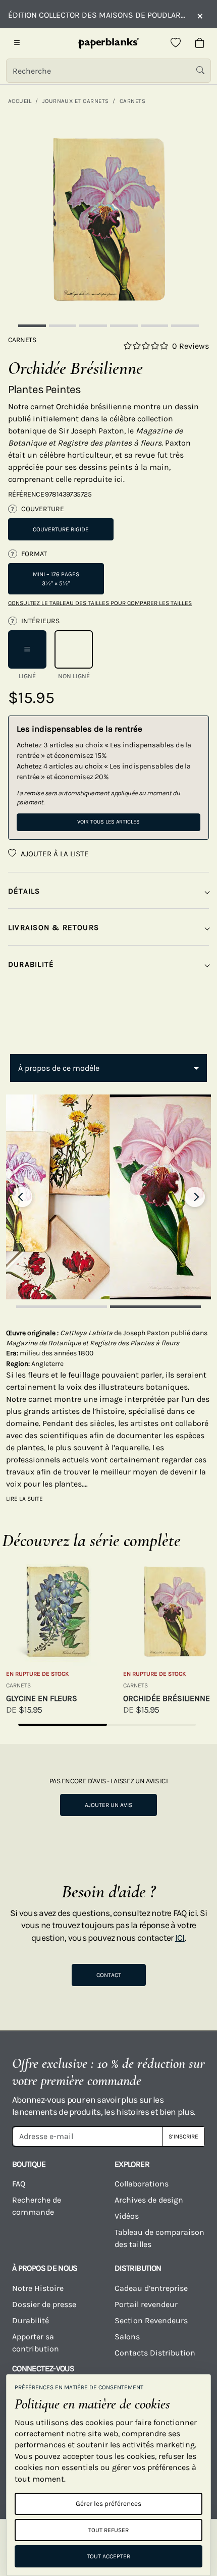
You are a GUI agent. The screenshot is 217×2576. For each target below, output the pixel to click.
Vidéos (127, 2216)
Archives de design (149, 2200)
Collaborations (142, 2184)
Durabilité (31, 2320)
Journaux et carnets (76, 101)
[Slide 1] (32, 326)
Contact (109, 1975)
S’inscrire (183, 2136)
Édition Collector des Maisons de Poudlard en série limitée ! (97, 15)
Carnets (132, 101)
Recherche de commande (37, 2206)
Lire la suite (24, 1499)
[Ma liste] (176, 43)
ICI (180, 1938)
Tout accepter (108, 2556)
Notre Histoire (38, 2288)
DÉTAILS (24, 891)
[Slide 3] (93, 326)
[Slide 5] (155, 326)
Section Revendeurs (151, 2320)
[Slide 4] (124, 326)
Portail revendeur (146, 2304)
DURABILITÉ (31, 964)
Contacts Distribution (155, 2353)
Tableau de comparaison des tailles (159, 2238)
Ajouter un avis (108, 1805)
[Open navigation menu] (17, 43)
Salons (127, 2337)
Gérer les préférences (108, 2504)
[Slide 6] (185, 326)
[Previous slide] (22, 1197)
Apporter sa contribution (36, 2343)
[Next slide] (195, 1197)
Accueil (20, 101)
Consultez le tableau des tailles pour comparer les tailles (100, 603)
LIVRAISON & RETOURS (53, 927)
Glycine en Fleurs (42, 1698)
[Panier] (200, 43)
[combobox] (108, 1068)
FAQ (19, 2184)
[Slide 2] (63, 326)
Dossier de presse (44, 2304)
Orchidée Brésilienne (167, 1698)
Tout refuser (108, 2530)
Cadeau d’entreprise (151, 2288)
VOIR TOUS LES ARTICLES (108, 822)
